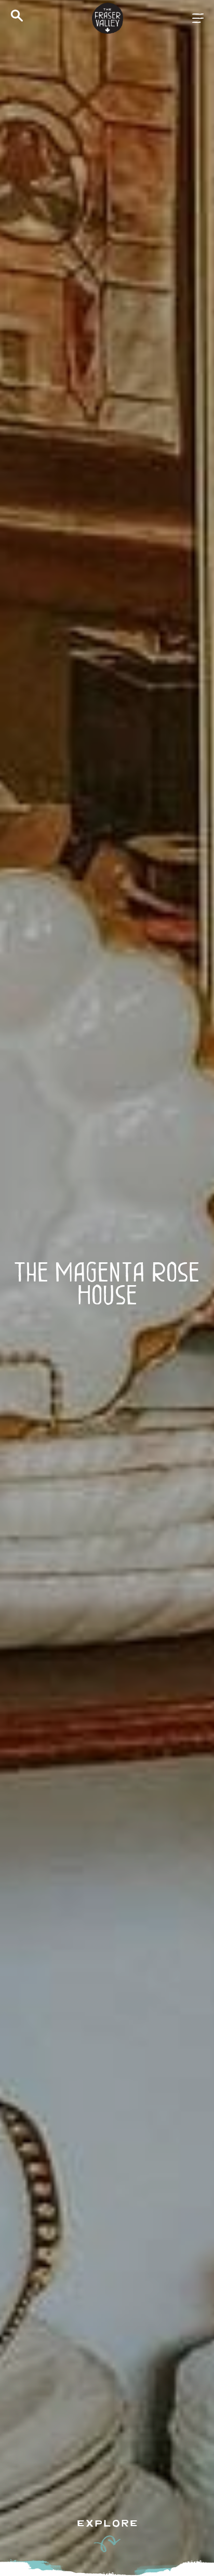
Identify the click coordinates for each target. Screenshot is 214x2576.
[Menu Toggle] (198, 18)
